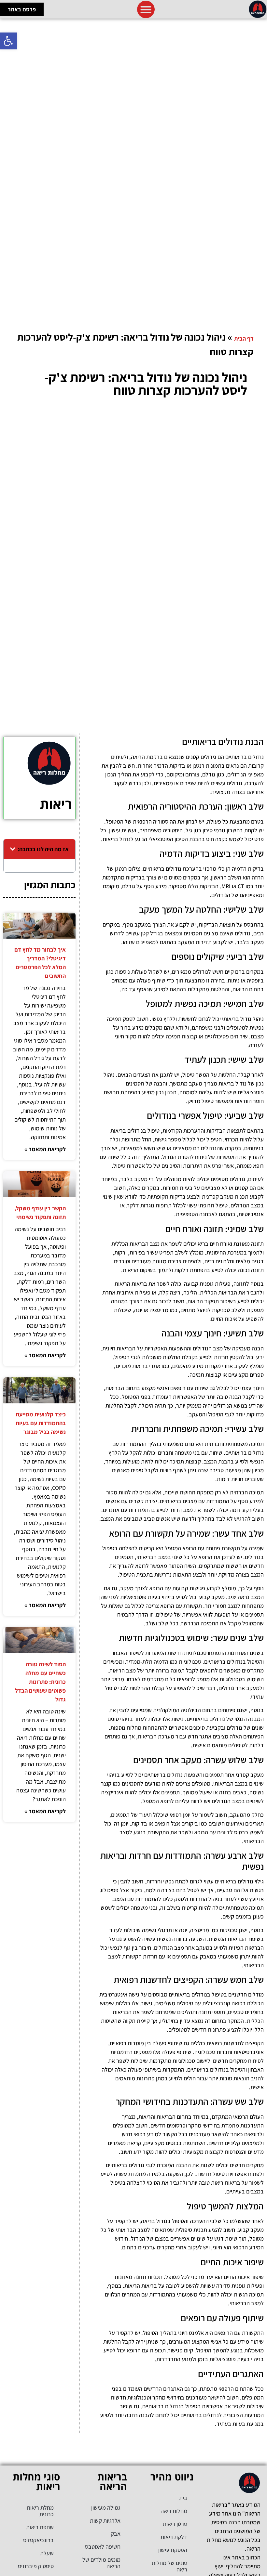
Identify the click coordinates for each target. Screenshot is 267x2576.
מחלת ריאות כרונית (40, 2511)
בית (183, 2498)
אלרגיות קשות (105, 2521)
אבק (116, 2534)
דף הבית (244, 338)
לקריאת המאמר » (45, 1149)
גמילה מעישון (106, 2508)
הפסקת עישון (173, 2550)
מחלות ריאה (174, 2511)
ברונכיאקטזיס (38, 2540)
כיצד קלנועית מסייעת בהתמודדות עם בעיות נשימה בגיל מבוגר (41, 1423)
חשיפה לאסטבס (103, 2547)
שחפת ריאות (40, 2527)
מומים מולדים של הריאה (101, 2563)
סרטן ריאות (175, 2524)
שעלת (47, 2553)
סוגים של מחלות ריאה (169, 2566)
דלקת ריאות (174, 2537)
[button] (8, 41)
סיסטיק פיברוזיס (36, 2566)
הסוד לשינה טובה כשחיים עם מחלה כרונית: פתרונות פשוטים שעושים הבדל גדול (40, 1682)
